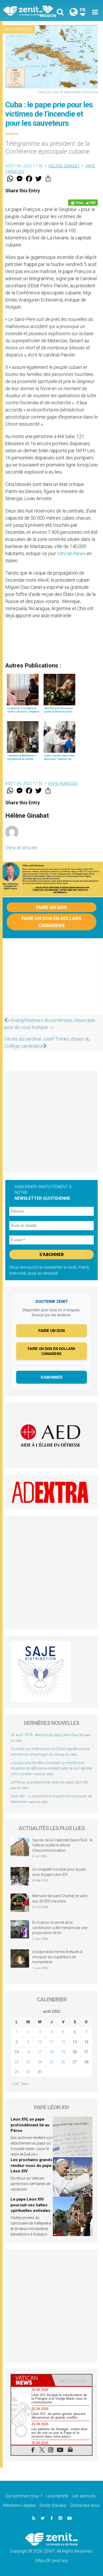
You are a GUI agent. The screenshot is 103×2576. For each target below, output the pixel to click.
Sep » (25, 2084)
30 (28, 2072)
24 (40, 2062)
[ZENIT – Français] (29, 11)
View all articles (21, 848)
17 (40, 2052)
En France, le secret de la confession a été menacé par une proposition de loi (60, 1928)
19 (63, 2052)
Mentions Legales (20, 2505)
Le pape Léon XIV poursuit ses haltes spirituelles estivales (31, 2205)
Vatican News (71, 553)
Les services (84, 2496)
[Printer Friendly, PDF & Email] (83, 203)
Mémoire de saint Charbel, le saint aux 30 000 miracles (60, 1899)
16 (28, 2052)
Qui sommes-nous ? (24, 2496)
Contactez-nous (85, 2505)
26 (63, 2062)
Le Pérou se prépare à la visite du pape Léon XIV (50, 1782)
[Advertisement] (51, 979)
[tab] (31, 2380)
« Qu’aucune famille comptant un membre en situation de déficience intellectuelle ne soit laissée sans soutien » (51, 1768)
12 (63, 2042)
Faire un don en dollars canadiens (51, 922)
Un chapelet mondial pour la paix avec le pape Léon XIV (59, 1872)
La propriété (57, 2496)
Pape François (18, 29)
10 (40, 2042)
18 (51, 2052)
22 (17, 2062)
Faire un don (51, 907)
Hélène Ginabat (64, 166)
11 (51, 2042)
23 (28, 2062)
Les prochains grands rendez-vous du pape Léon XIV (31, 2165)
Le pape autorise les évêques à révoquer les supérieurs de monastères (57, 1957)
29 (17, 2072)
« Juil (15, 2084)
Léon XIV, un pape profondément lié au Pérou (30, 2125)
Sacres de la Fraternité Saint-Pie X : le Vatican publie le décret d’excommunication (62, 1845)
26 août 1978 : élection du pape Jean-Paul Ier (47, 1735)
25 (51, 2062)
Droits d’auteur (53, 2505)
